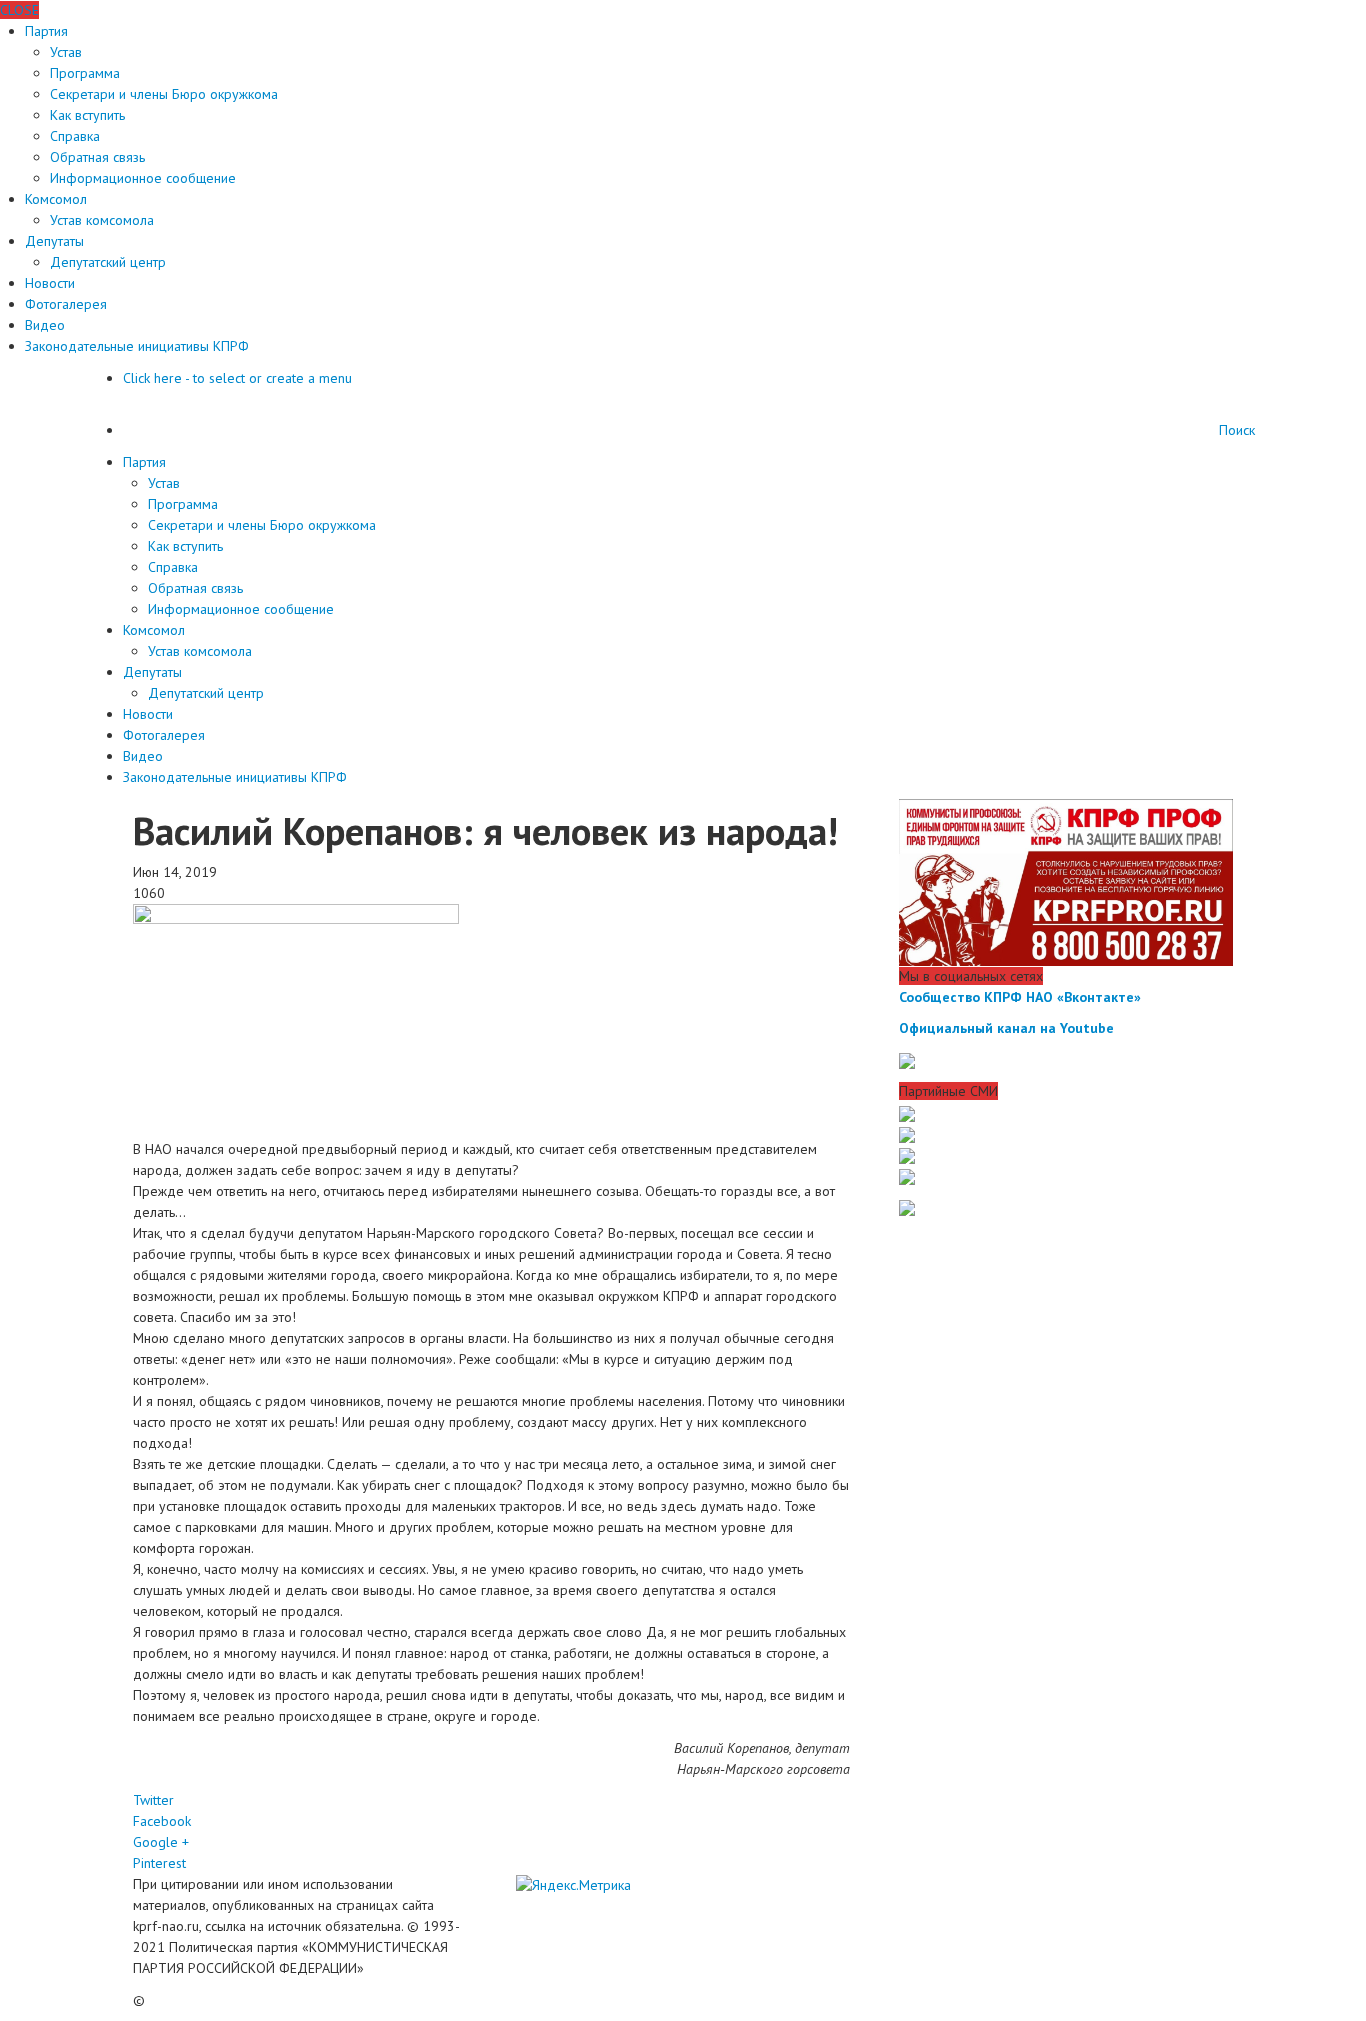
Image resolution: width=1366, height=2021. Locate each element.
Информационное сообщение (143, 178)
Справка (75, 136)
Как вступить (87, 115)
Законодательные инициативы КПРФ (137, 346)
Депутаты (54, 241)
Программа (85, 73)
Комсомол (56, 199)
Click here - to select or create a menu (237, 378)
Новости (50, 283)
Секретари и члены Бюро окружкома (164, 94)
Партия (46, 31)
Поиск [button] (1237, 430)
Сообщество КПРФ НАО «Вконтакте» (1020, 997)
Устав (66, 52)
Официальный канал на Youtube (1006, 1028)
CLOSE (19, 10)
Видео (45, 325)
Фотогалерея (66, 304)
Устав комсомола (102, 220)
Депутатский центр (108, 262)
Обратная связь (97, 157)
